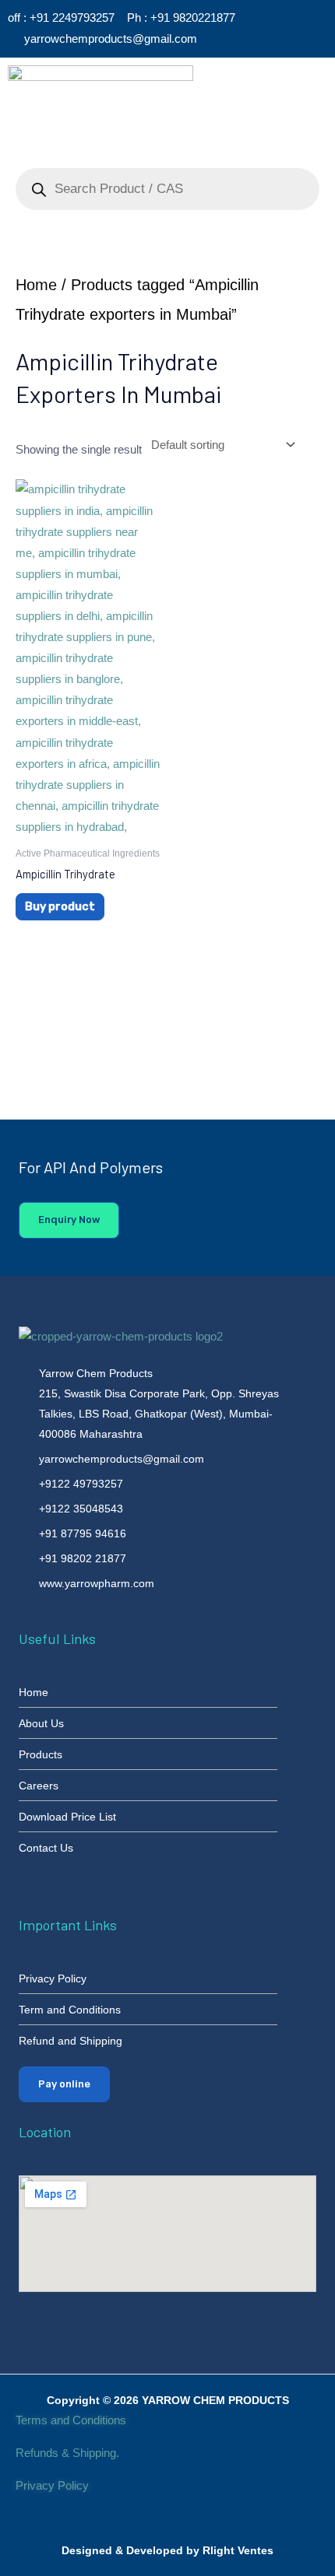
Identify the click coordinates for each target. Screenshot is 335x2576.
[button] (268, 88)
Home (36, 285)
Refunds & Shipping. (67, 2453)
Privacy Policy (54, 2486)
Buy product (60, 906)
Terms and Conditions (71, 2420)
